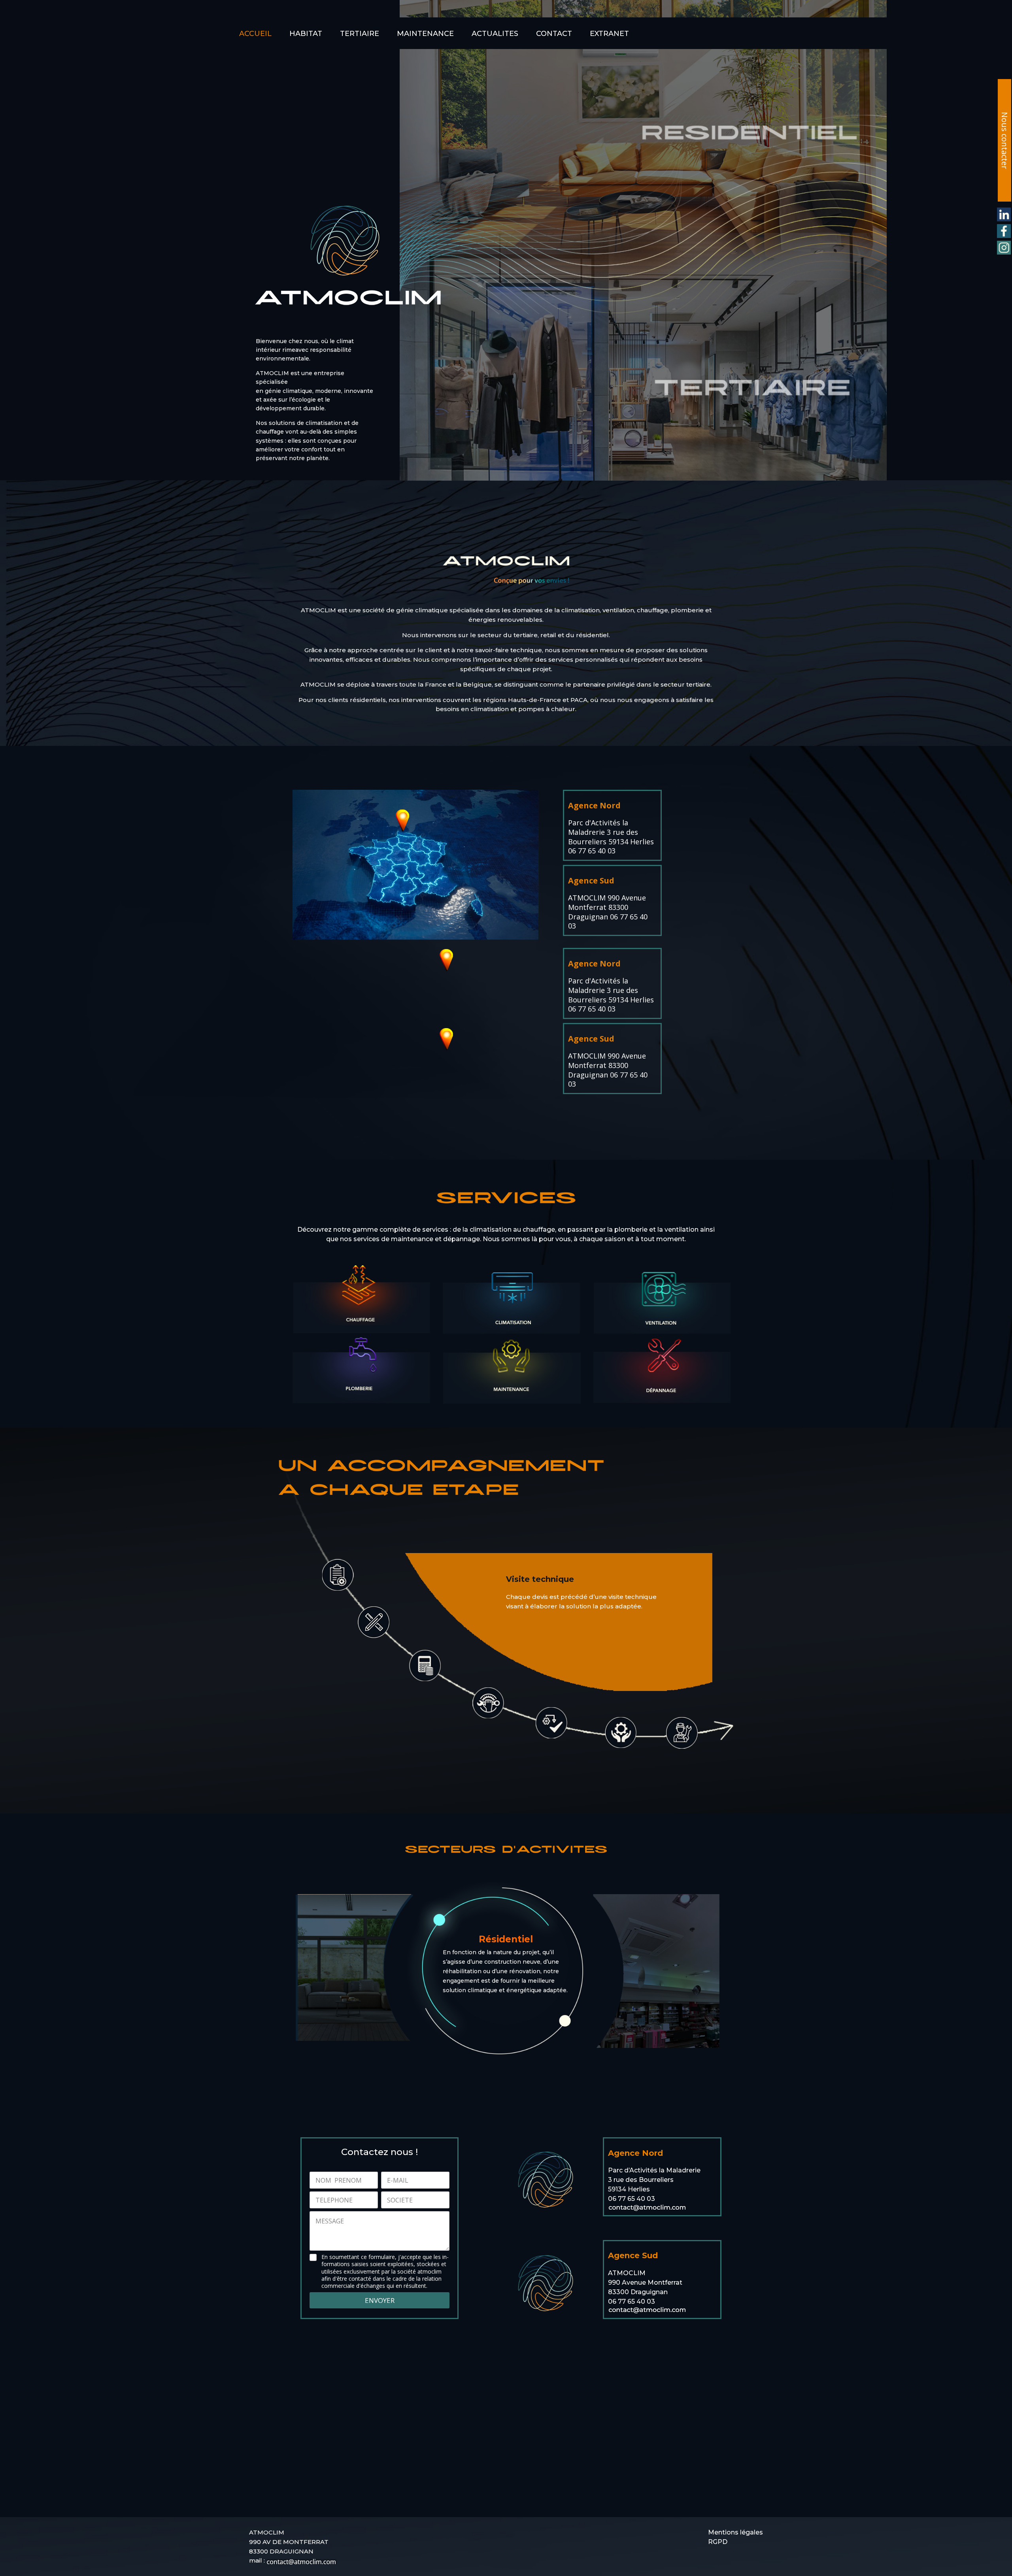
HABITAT (306, 34)
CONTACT (554, 34)
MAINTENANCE (425, 34)
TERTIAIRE (360, 34)
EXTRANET (609, 34)
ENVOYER (380, 2300)
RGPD (718, 2542)
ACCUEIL (255, 34)
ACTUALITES (495, 34)
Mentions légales (735, 2532)
